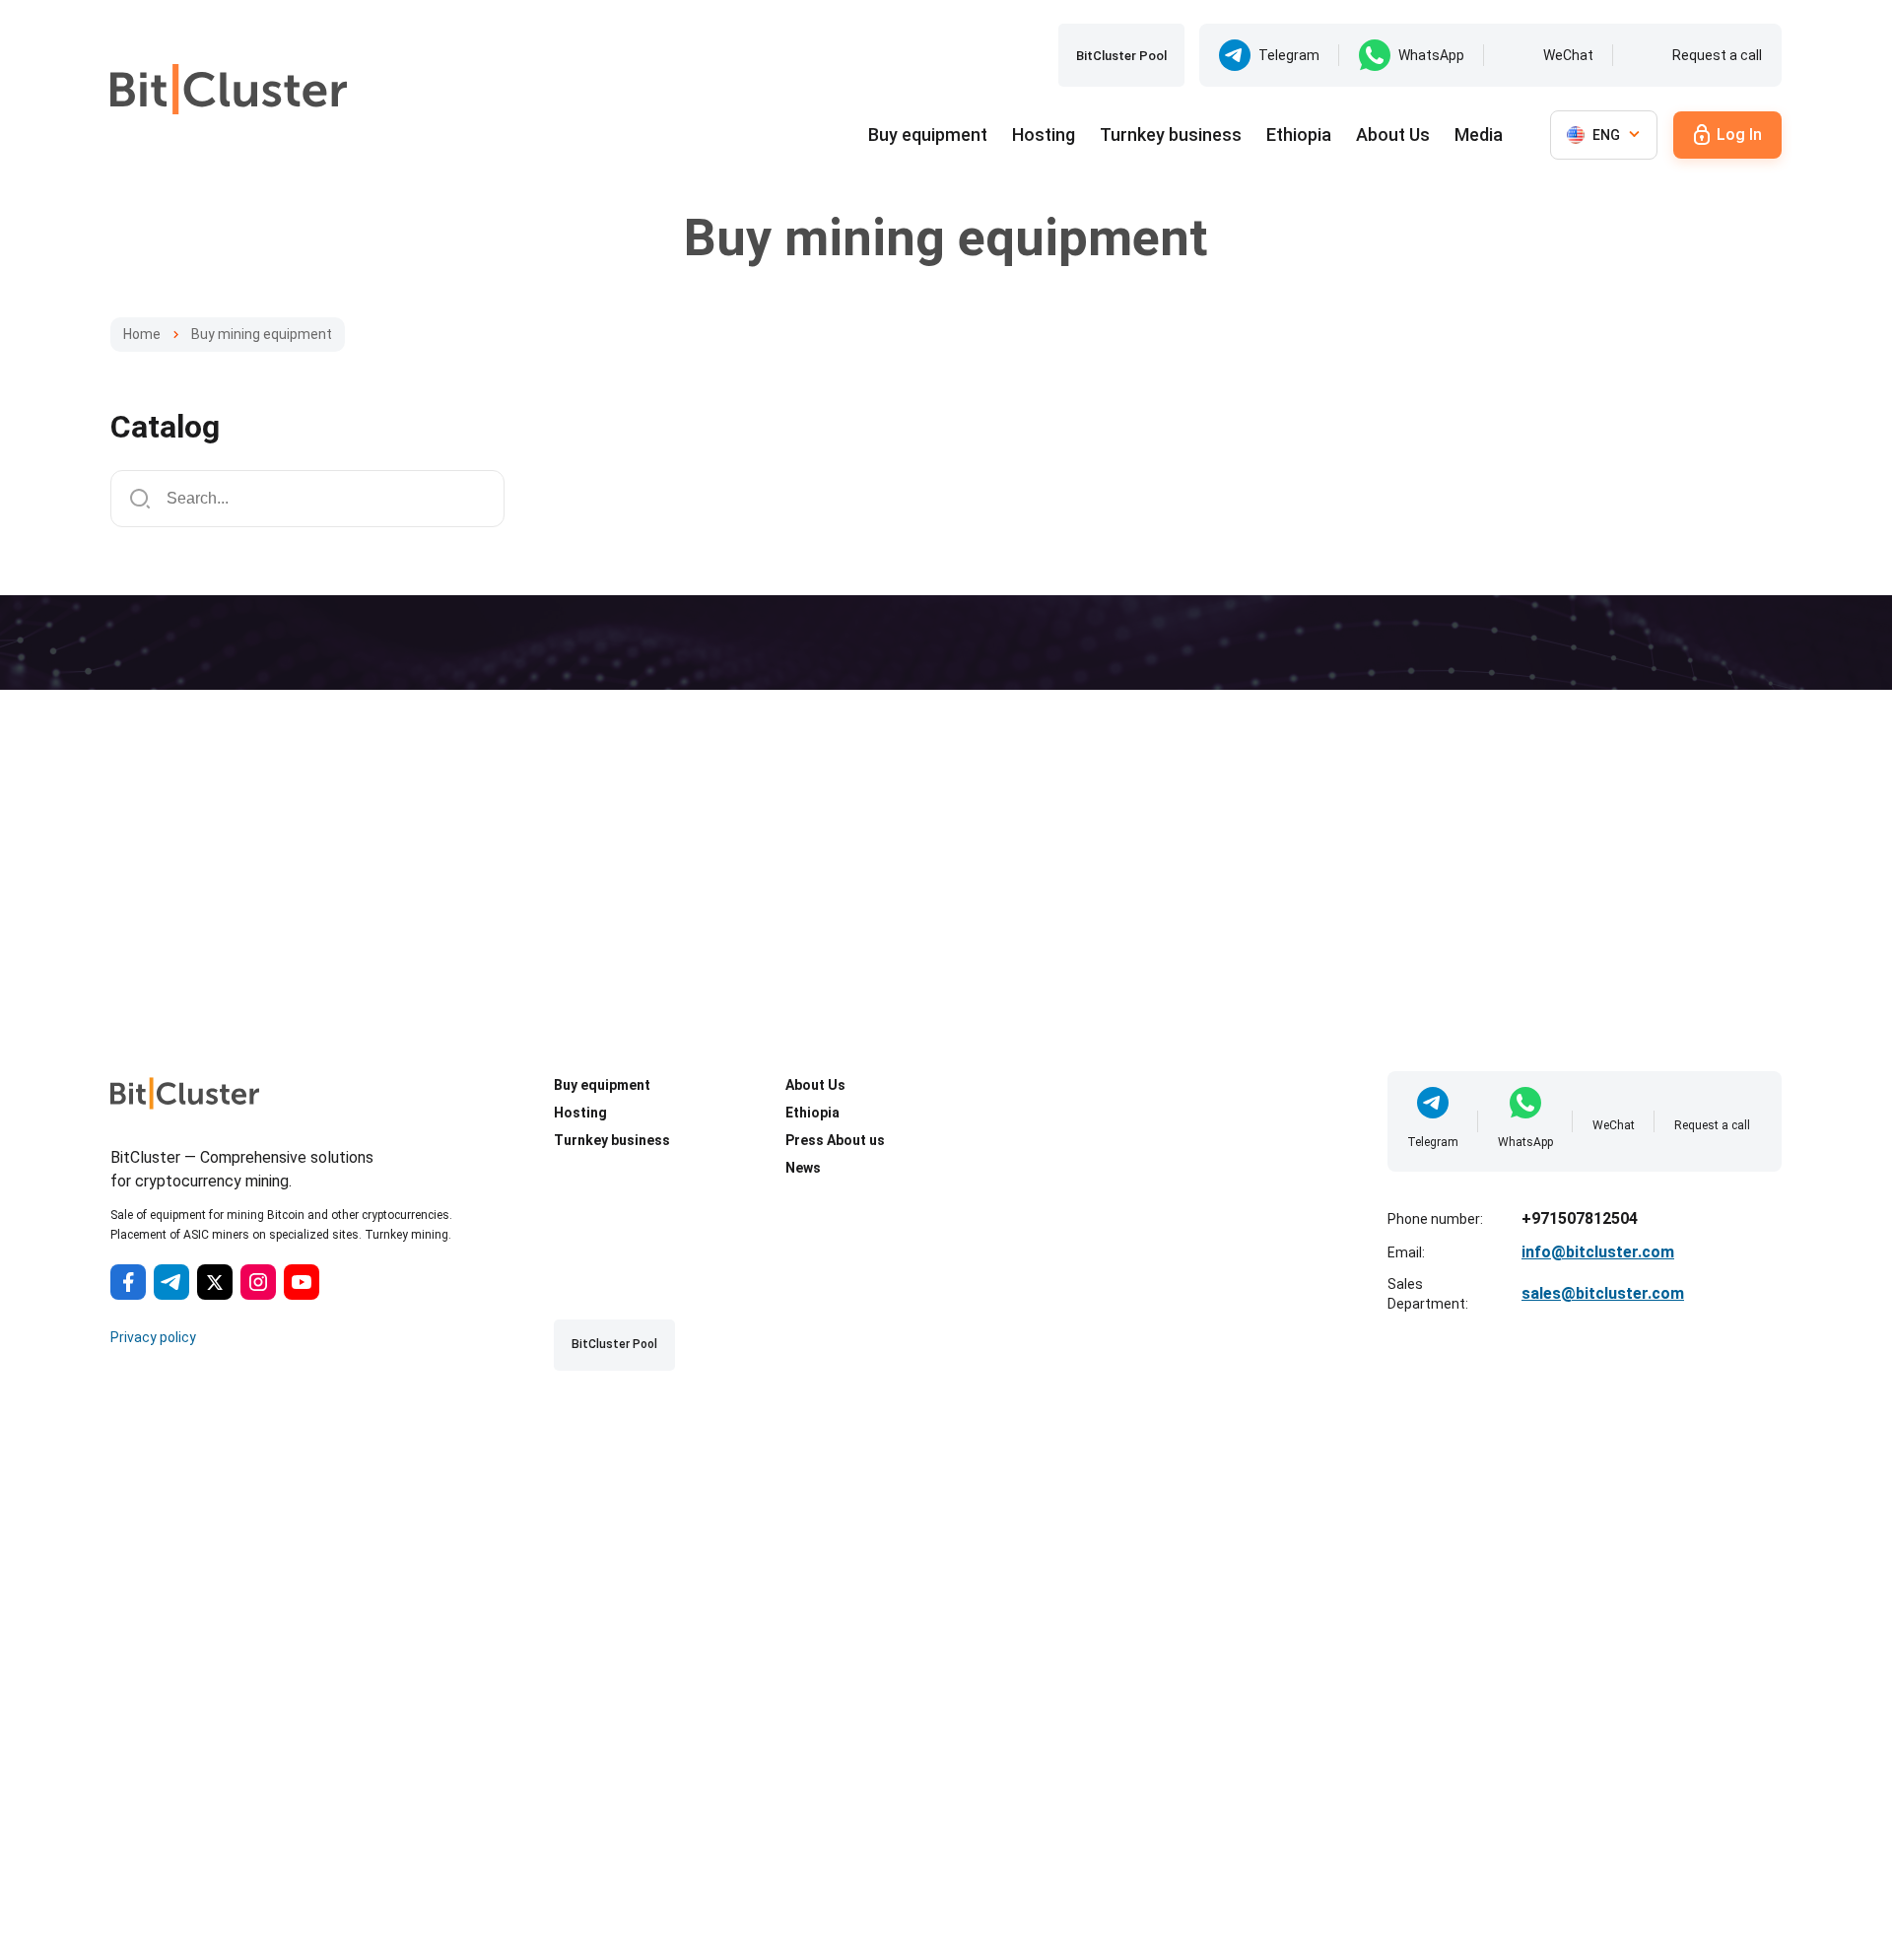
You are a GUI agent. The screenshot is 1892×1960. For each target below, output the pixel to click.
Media (1479, 135)
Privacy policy (153, 1337)
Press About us (835, 1140)
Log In (1739, 135)
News (803, 1168)
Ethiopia (1299, 135)
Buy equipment (928, 135)
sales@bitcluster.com (1603, 1293)
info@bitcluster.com (1598, 1252)
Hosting (1044, 135)
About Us (1393, 135)
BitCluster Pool (1121, 56)
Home (142, 335)
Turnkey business (1171, 135)
